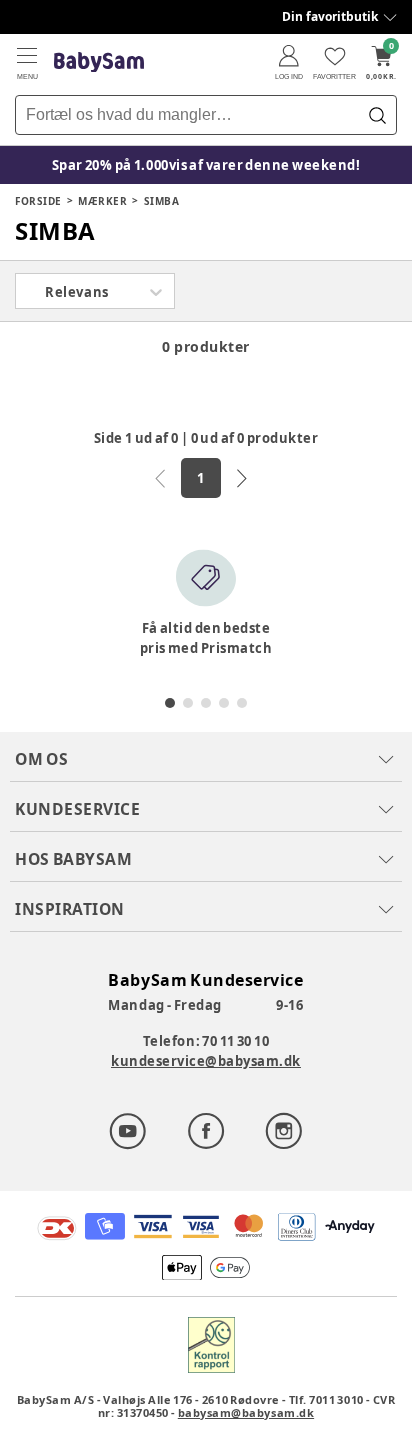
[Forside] (99, 62)
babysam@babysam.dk (246, 1412)
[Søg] (377, 115)
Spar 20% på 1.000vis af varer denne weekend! (206, 165)
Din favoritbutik (330, 16)
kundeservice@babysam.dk (206, 1061)
